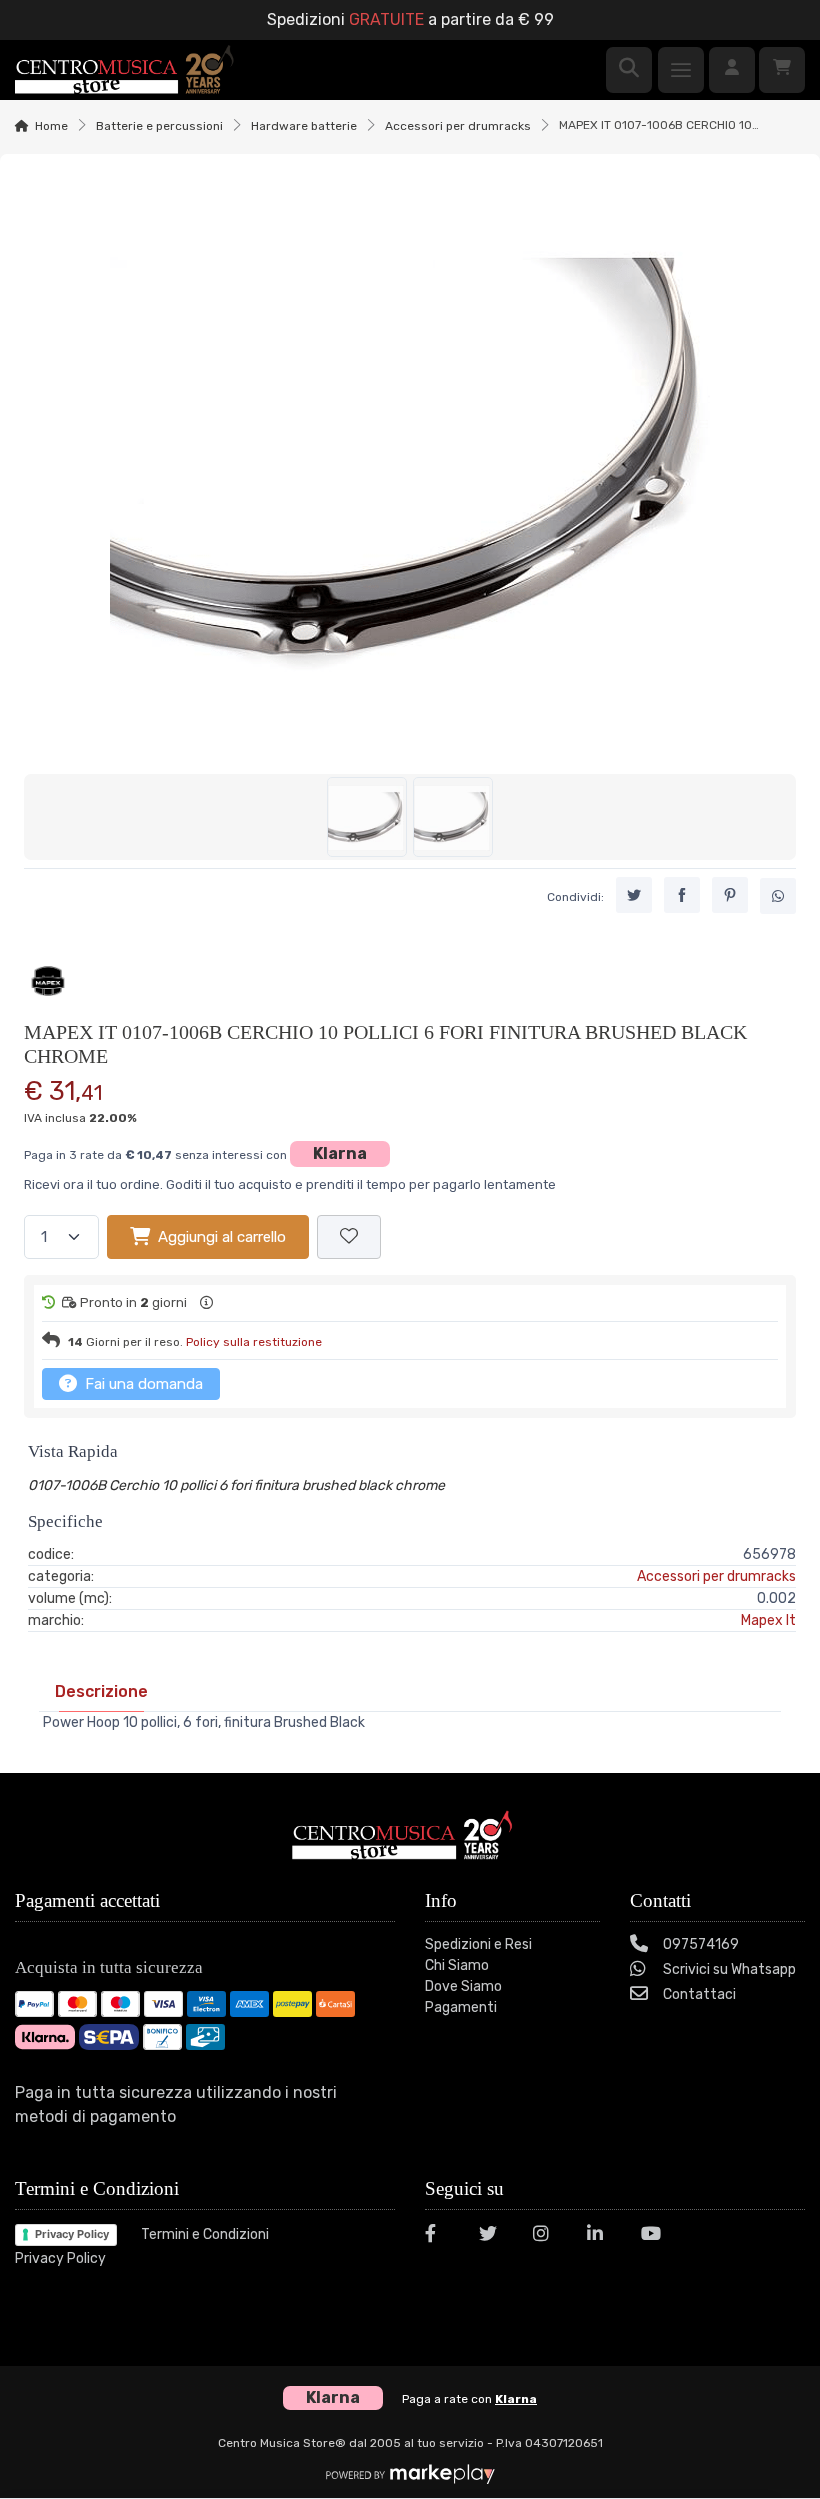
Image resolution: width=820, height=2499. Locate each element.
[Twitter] (494, 2236)
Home (51, 126)
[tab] (101, 1691)
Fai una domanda (142, 1384)
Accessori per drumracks (458, 126)
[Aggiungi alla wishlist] (349, 1237)
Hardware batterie (304, 126)
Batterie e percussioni (159, 126)
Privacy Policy (72, 2234)
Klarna (340, 1153)
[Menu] (681, 70)
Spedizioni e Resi (478, 1944)
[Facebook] (440, 2236)
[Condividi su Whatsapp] (778, 896)
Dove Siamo (463, 1986)
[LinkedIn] (602, 2236)
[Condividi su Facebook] (682, 895)
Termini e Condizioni (205, 2234)
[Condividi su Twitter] (634, 895)
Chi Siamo (457, 1965)
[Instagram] (548, 2236)
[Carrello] (782, 70)
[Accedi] (732, 70)
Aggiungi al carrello (222, 1237)
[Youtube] (656, 2236)
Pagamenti (461, 2007)
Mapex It (768, 1620)
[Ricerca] (629, 70)
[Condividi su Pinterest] (730, 895)
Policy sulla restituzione (254, 1342)
